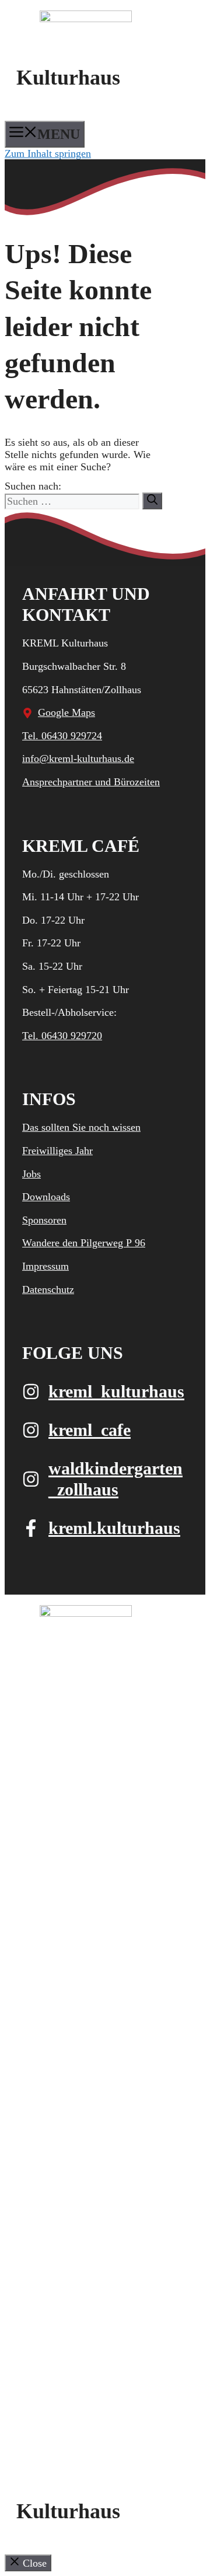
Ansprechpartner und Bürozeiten (91, 782)
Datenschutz (48, 1289)
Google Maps (66, 712)
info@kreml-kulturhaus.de (78, 759)
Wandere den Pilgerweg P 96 (84, 1243)
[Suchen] (152, 501)
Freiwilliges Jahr (57, 1151)
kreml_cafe (90, 1430)
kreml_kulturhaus (116, 1391)
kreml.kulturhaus (114, 1528)
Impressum (45, 1266)
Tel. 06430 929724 (62, 736)
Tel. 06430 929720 (62, 1036)
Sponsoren (44, 1220)
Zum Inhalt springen (48, 153)
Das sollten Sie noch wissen (81, 1127)
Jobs (32, 1174)
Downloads (46, 1197)
